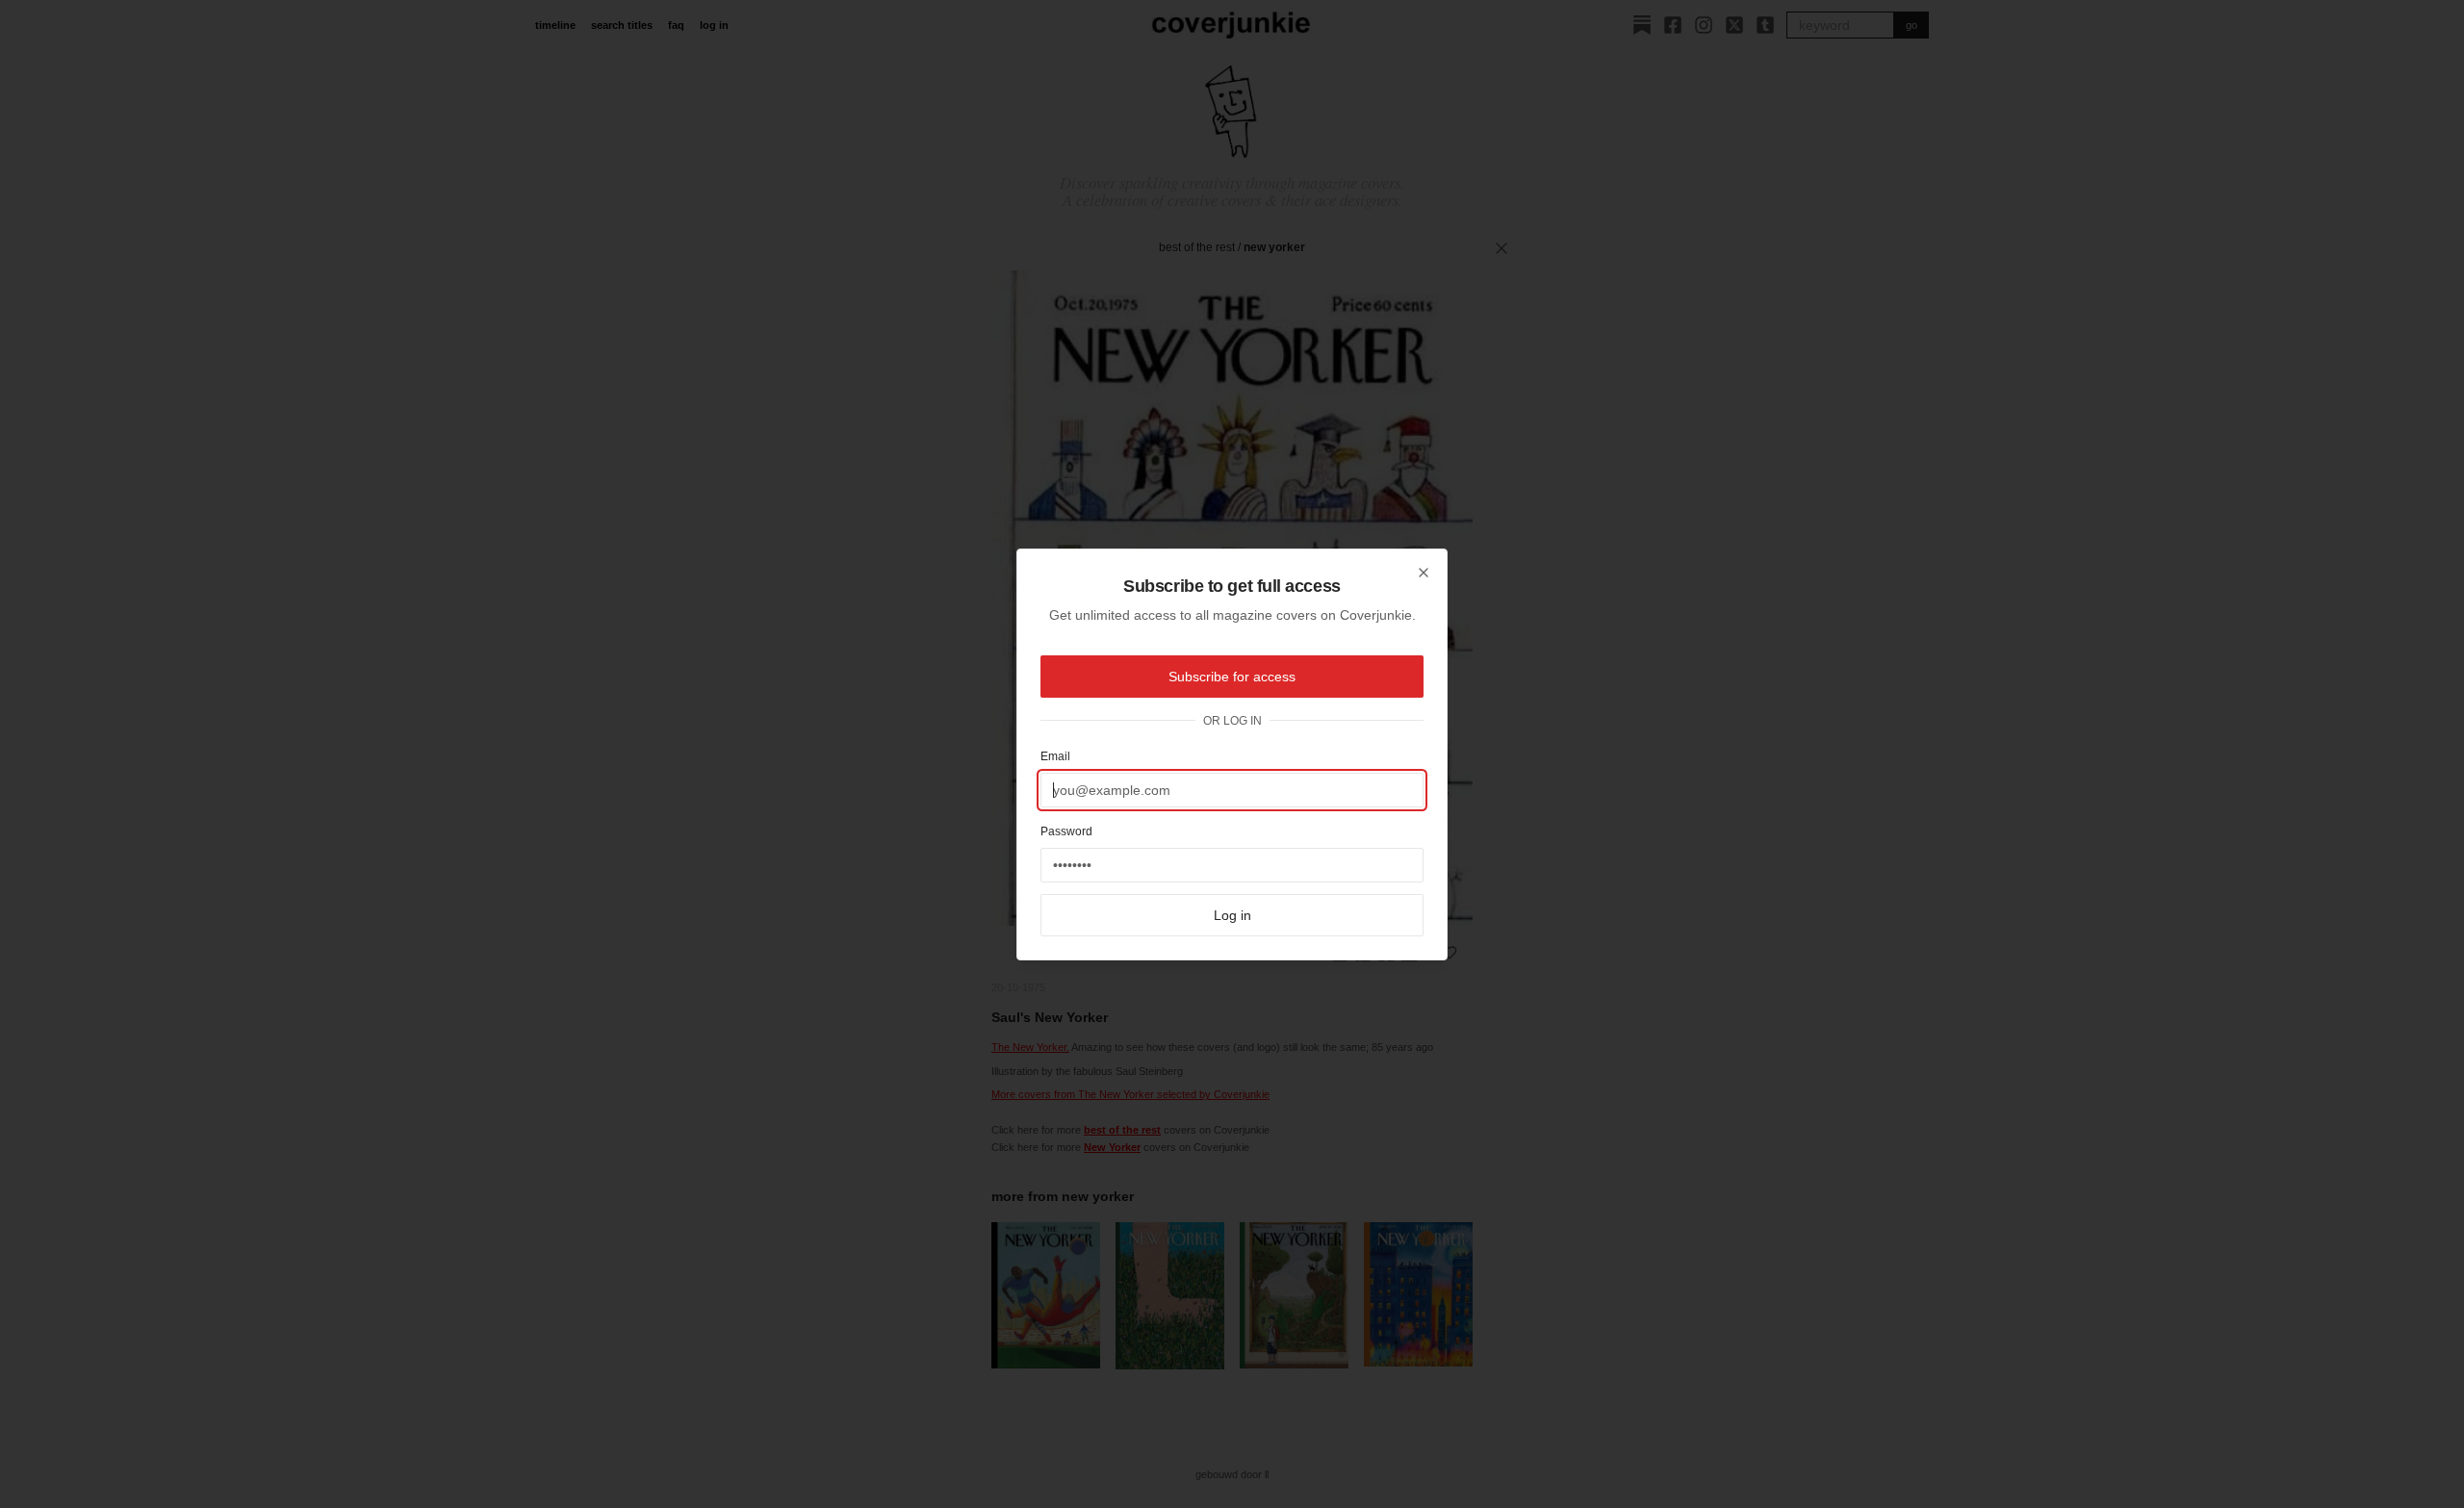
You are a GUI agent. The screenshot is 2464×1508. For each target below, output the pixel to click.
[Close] (1424, 573)
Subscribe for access (1232, 677)
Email (1055, 756)
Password (1066, 831)
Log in (1232, 915)
